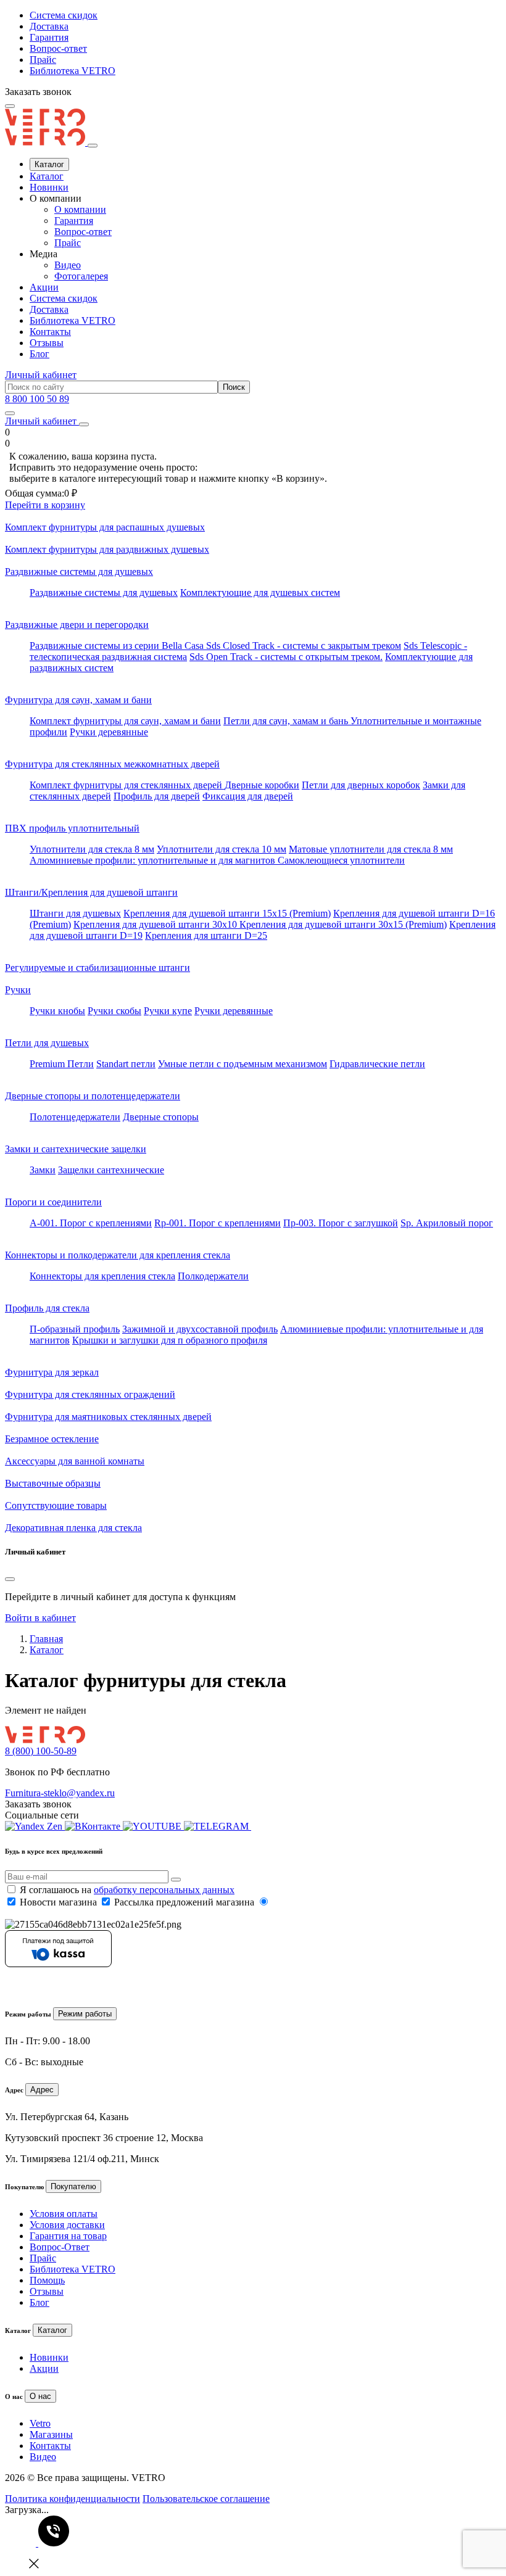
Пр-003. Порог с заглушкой (341, 1223)
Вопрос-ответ (58, 48)
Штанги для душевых (75, 913)
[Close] (93, 146)
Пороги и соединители (53, 1202)
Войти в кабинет (40, 1618)
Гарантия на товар (68, 2236)
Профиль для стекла (47, 1308)
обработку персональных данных (164, 1890)
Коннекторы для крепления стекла (102, 1276)
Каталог (49, 164)
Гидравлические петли (377, 1064)
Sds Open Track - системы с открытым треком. (286, 657)
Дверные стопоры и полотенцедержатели (93, 1096)
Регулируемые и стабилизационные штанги (97, 968)
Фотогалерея (81, 276)
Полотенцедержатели (75, 1117)
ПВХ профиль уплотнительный (72, 828)
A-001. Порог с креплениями (91, 1223)
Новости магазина (58, 1902)
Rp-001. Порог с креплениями (218, 1223)
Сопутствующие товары (56, 1505)
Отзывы (47, 343)
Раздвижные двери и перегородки (77, 625)
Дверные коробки (262, 785)
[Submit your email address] (176, 1880)
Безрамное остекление (52, 1439)
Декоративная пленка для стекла (73, 1528)
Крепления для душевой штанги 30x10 (156, 924)
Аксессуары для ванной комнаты (75, 1461)
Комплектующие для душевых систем (260, 592)
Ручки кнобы (57, 1011)
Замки (43, 1170)
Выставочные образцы (53, 1483)
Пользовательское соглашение (206, 2499)
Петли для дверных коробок (361, 785)
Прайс (43, 60)
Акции (44, 287)
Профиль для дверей (157, 796)
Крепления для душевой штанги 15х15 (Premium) (227, 913)
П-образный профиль (75, 1329)
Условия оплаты (64, 2214)
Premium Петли (62, 1064)
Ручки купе (168, 1011)
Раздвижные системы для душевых (79, 572)
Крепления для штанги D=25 (206, 935)
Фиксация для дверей (248, 796)
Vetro (40, 2423)
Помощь (47, 2280)
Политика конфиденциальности (73, 2499)
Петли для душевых (47, 1043)
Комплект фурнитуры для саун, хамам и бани (125, 721)
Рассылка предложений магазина (184, 1902)
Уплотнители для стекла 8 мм (92, 849)
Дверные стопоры (161, 1117)
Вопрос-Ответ (60, 2247)
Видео (68, 265)
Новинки (49, 187)
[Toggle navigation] (10, 106)
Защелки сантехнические (111, 1170)
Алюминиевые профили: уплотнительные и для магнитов (154, 860)
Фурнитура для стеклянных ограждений (90, 1394)
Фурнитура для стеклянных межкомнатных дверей (112, 764)
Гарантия (49, 37)
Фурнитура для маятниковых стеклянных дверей (108, 1417)
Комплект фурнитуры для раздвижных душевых (107, 549)
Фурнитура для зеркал (52, 1372)
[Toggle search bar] (10, 413)
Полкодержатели (213, 1276)
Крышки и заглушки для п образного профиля (170, 1340)
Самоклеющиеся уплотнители (341, 860)
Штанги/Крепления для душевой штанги (91, 892)
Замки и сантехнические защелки (76, 1149)
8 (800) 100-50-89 (41, 1751)
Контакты (50, 332)
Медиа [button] (44, 254)
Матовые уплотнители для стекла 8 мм (371, 849)
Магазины (51, 2434)
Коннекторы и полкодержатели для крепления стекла (118, 1255)
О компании (80, 209)
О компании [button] (56, 198)
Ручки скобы (114, 1011)
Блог (39, 354)
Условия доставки (67, 2225)
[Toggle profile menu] (84, 424)
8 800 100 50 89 (37, 399)
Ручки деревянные (109, 732)
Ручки (18, 990)
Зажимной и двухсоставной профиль (200, 1329)
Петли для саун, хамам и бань (287, 721)
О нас (40, 2396)
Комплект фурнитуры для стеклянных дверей (127, 785)
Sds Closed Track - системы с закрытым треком (304, 646)
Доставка (49, 26)
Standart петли (126, 1064)
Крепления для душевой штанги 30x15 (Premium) (343, 924)
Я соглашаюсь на (127, 1890)
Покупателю (73, 2186)
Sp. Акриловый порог (447, 1223)
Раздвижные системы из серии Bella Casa (118, 646)
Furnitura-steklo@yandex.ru (60, 1793)
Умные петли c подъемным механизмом (243, 1064)
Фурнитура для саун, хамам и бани (78, 700)
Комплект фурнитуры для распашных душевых (105, 527)
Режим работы (85, 2014)
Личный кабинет (41, 375)
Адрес (42, 2090)
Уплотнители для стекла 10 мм (222, 849)
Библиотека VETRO (73, 71)
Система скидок (64, 15)
